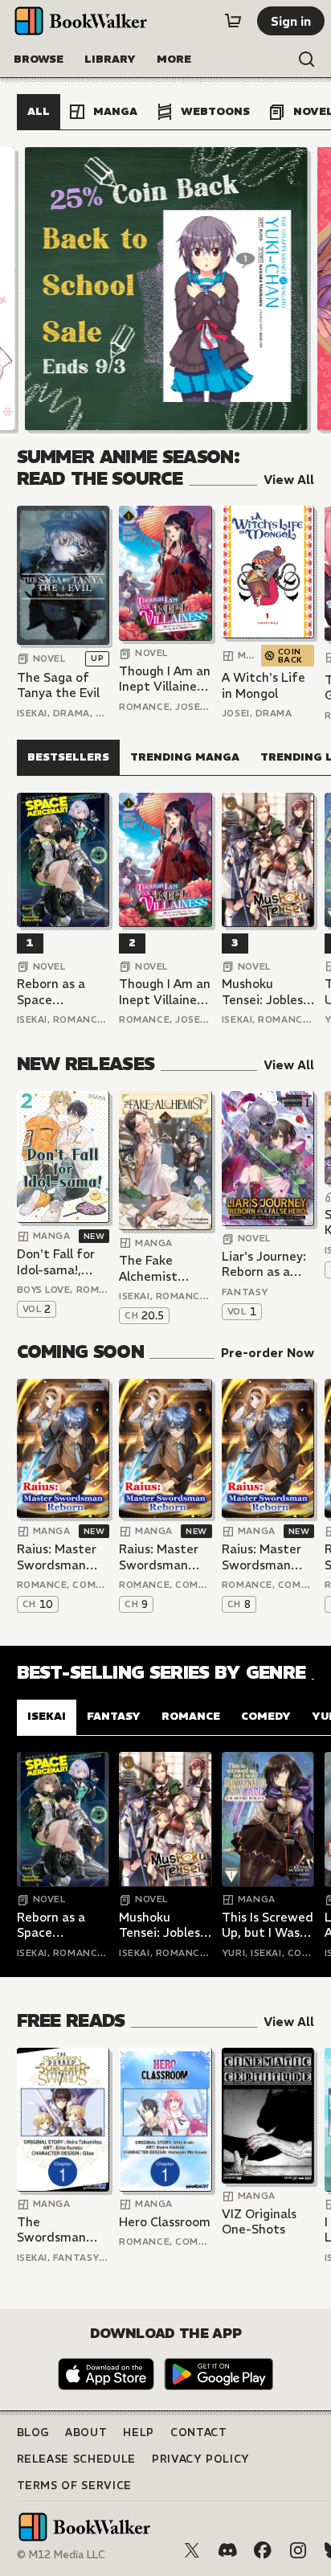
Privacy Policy (201, 2459)
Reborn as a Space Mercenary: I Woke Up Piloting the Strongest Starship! (53, 992)
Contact (199, 2432)
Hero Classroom (165, 2222)
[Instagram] (298, 2550)
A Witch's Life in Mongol (264, 685)
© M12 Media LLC (61, 2555)
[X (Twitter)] (192, 2550)
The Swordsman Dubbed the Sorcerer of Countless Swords (52, 2230)
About (86, 2432)
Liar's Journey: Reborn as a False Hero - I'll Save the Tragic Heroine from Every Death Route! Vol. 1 (268, 1264)
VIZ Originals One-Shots (259, 2222)
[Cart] (233, 21)
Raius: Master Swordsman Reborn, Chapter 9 (159, 1557)
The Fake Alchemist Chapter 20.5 (158, 1268)
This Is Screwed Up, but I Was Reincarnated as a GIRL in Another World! (268, 1925)
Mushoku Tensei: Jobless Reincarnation (265, 992)
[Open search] (307, 59)
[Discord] (227, 2550)
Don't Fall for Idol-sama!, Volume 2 (56, 1262)
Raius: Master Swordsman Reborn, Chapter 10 (57, 1557)
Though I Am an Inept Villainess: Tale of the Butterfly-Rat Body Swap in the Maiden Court (165, 679)
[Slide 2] (165, 289)
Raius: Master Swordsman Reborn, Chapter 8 (262, 1557)
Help (139, 2432)
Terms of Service (74, 2486)
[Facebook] (263, 2550)
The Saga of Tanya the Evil (58, 685)
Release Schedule (76, 2459)
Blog (33, 2432)
